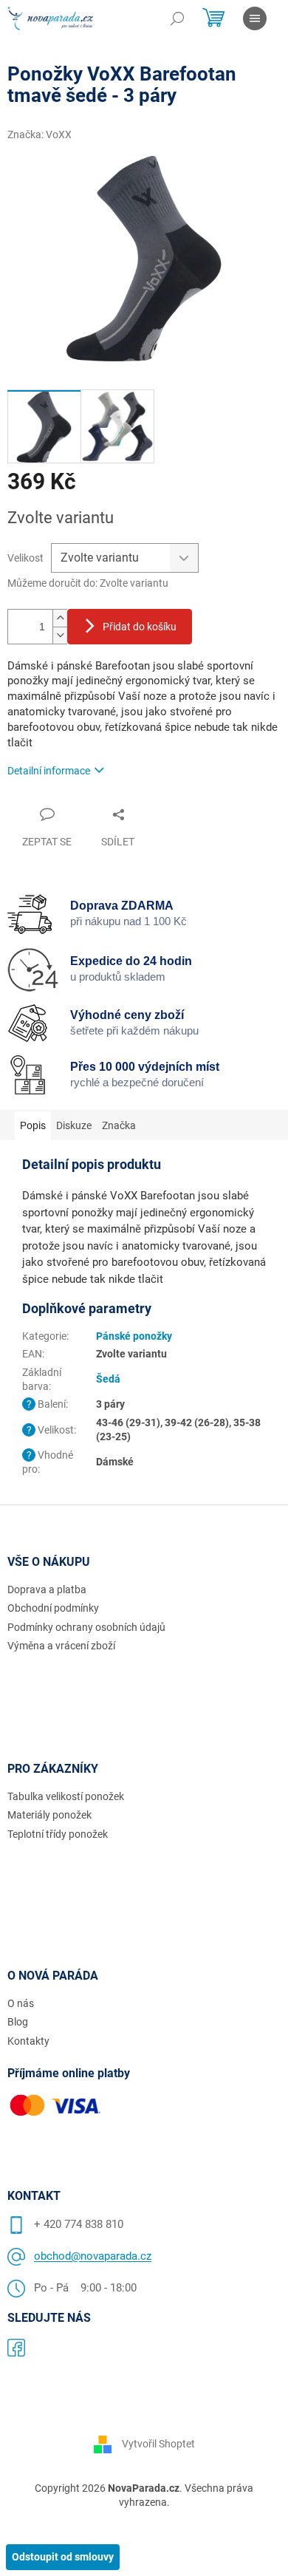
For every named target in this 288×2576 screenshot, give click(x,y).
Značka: (40, 134)
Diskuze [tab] (74, 1125)
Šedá (108, 1379)
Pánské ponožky (134, 1336)
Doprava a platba (47, 1589)
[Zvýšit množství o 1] (60, 618)
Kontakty (28, 2041)
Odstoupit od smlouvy (63, 2557)
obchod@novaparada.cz (93, 2256)
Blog (18, 2022)
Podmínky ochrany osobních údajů (86, 1627)
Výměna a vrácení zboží (61, 1646)
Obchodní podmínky (53, 1608)
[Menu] (255, 18)
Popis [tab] (33, 1125)
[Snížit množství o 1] (60, 635)
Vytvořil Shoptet (158, 2444)
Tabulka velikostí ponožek (66, 1796)
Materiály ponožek (49, 1815)
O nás (21, 2003)
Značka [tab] (119, 1125)
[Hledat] (177, 18)
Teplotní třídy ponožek (58, 1834)
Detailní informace (49, 771)
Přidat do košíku (140, 627)
